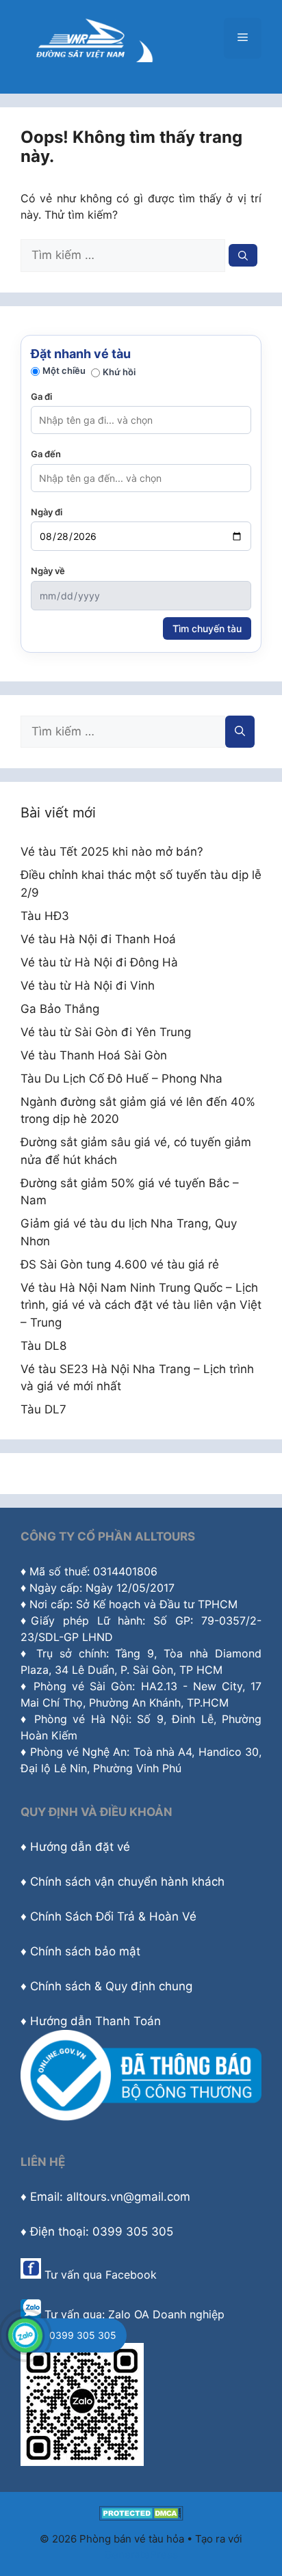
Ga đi (41, 396)
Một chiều (64, 370)
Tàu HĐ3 (45, 916)
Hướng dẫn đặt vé (80, 1847)
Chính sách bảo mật (85, 1951)
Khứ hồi (119, 372)
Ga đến (46, 454)
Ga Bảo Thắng (60, 1009)
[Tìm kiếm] (243, 255)
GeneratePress (141, 2554)
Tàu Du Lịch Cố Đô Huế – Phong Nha (121, 1079)
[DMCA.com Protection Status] (141, 2517)
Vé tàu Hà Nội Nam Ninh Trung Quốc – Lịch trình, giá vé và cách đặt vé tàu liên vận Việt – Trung (141, 1305)
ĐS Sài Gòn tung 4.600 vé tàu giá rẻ (120, 1264)
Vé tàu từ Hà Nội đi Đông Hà (99, 962)
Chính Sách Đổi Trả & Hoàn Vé (113, 1916)
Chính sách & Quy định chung (111, 1986)
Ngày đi (47, 512)
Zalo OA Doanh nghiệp (166, 2314)
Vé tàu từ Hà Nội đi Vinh (88, 986)
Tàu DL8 (43, 1346)
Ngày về (48, 571)
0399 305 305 (83, 2335)
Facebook (131, 2275)
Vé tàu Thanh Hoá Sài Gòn (94, 1055)
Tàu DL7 (43, 1409)
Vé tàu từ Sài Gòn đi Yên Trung (106, 1032)
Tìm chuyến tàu (207, 628)
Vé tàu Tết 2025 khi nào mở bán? (112, 852)
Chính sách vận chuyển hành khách (127, 1882)
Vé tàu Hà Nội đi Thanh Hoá (98, 939)
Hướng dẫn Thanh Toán (95, 2021)
